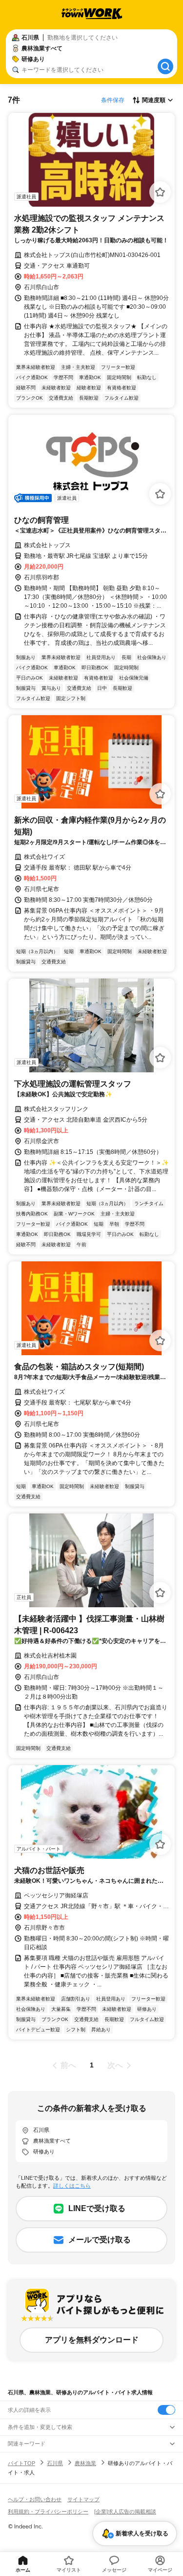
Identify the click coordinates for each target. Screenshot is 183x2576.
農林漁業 (85, 2463)
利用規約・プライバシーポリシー (48, 2512)
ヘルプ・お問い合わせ (35, 2499)
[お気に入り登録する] (160, 192)
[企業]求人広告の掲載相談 (125, 2512)
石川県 (55, 2463)
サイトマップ (83, 2499)
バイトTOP (21, 2463)
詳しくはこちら (72, 2186)
